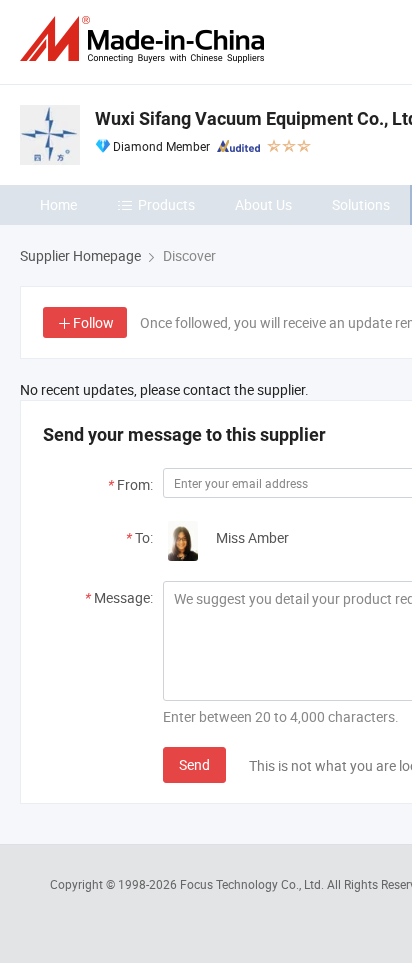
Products (166, 204)
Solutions (361, 204)
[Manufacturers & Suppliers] (146, 39)
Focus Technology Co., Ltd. (253, 884)
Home (58, 204)
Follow (93, 322)
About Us (263, 204)
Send (194, 764)
